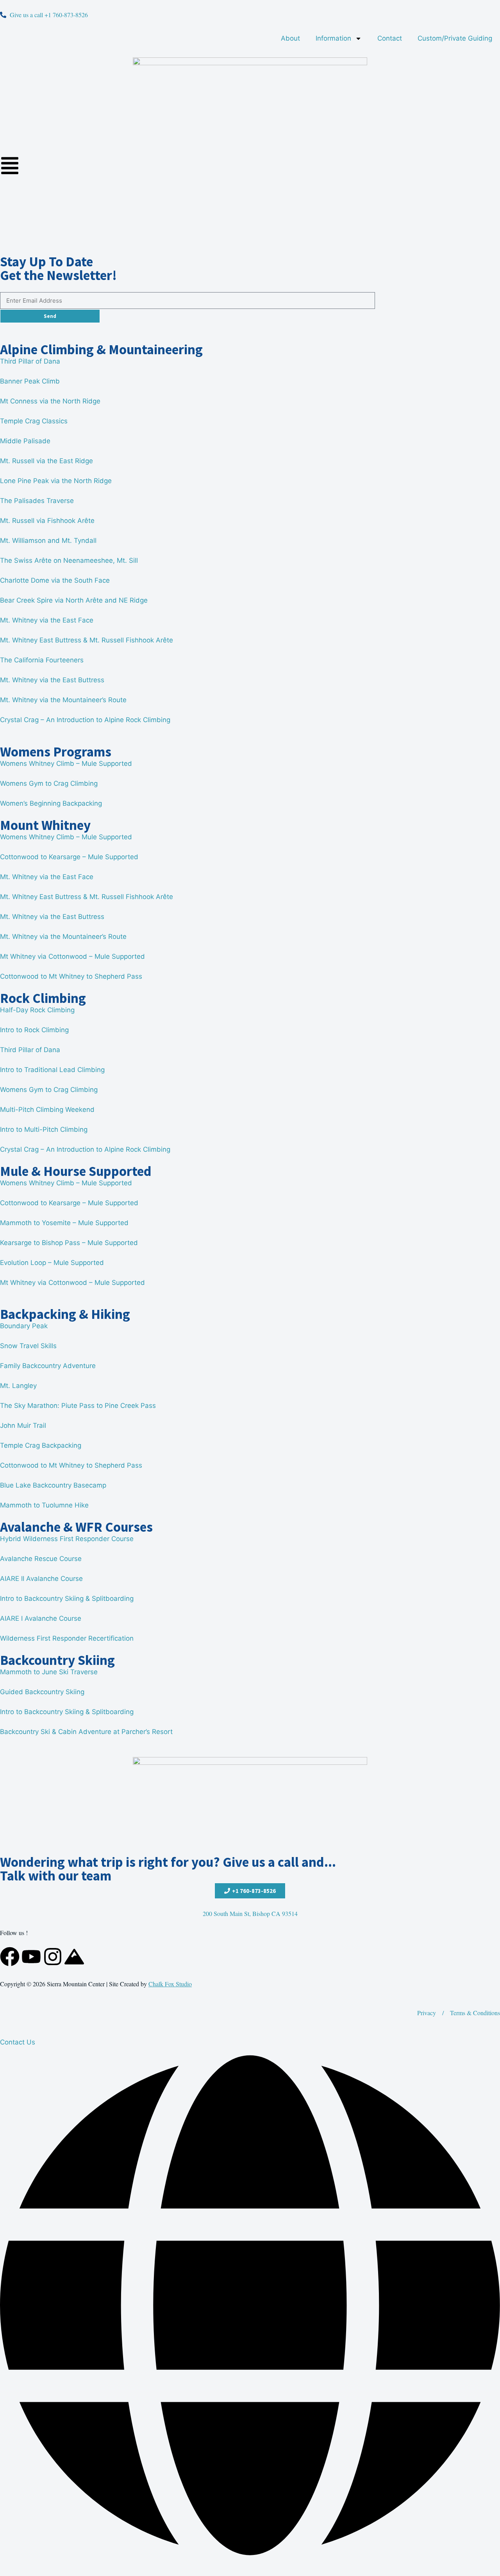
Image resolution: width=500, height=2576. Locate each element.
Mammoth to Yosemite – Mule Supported (64, 1223)
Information (333, 38)
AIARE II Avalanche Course (41, 1579)
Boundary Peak (24, 1326)
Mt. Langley (18, 1386)
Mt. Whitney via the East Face (47, 620)
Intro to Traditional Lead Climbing (52, 1070)
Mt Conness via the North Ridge (50, 401)
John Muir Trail (23, 1425)
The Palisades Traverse (37, 501)
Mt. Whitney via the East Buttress (52, 680)
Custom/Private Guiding (455, 38)
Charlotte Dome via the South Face (55, 580)
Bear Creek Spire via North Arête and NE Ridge (74, 600)
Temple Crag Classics (34, 421)
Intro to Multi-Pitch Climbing (44, 1129)
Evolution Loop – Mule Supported (52, 1263)
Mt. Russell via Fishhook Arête (47, 521)
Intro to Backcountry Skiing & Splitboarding (67, 1598)
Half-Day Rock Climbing (37, 1010)
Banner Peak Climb (30, 381)
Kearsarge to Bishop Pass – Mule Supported (69, 1243)
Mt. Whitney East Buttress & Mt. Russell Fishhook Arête (87, 640)
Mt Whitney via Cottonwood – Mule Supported (72, 956)
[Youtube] (31, 1957)
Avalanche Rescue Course (41, 1559)
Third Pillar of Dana (30, 361)
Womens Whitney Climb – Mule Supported (66, 764)
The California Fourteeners (42, 660)
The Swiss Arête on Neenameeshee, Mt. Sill (69, 560)
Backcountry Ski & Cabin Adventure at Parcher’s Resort (86, 1732)
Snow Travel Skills (28, 1346)
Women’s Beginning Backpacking (51, 803)
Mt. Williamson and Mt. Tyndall (48, 541)
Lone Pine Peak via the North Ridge (56, 481)
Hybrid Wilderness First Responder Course (67, 1539)
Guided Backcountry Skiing (42, 1692)
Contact (390, 38)
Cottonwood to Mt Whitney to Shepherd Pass (71, 976)
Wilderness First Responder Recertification (67, 1638)
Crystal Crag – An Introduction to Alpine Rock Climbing (85, 720)
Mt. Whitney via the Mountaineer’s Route (63, 700)
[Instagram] (53, 1957)
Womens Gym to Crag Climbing (49, 783)
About (290, 38)
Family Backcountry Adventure (48, 1366)
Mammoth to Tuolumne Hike (44, 1505)
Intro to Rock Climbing (34, 1030)
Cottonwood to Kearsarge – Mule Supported (69, 857)
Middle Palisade (25, 441)
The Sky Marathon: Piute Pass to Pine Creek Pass (78, 1406)
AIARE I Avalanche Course (41, 1618)
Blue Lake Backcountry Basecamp (53, 1485)
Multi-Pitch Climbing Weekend (47, 1110)
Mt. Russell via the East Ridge (46, 461)
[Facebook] (10, 1957)
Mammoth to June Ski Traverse (49, 1672)
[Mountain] (74, 1957)
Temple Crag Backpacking (41, 1445)
